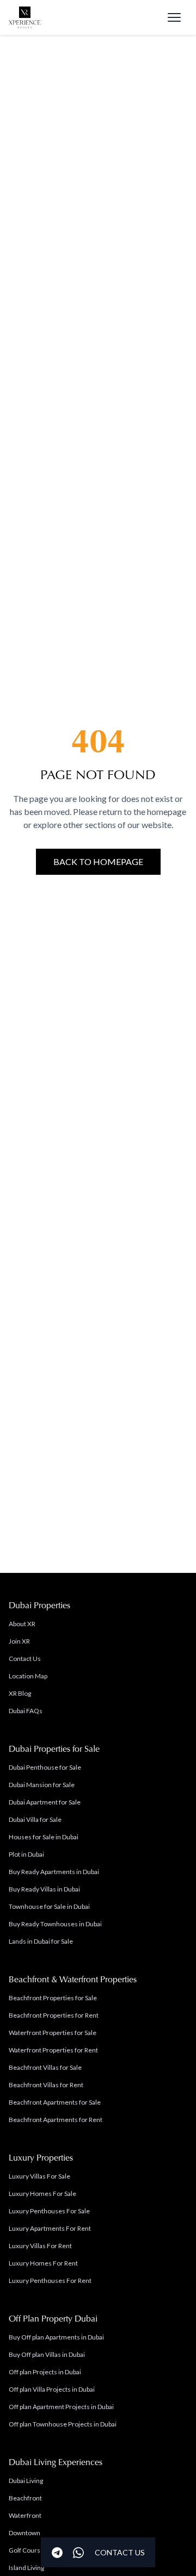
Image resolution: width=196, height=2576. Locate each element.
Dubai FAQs (26, 1711)
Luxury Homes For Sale (42, 2194)
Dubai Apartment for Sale (45, 1802)
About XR (22, 1624)
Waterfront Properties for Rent (53, 2050)
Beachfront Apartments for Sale (55, 2102)
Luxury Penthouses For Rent (50, 2281)
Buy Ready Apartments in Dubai (54, 1872)
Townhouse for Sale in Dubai (49, 1906)
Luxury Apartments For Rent (50, 2228)
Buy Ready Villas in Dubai (44, 1889)
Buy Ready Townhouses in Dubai (55, 1924)
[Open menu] (174, 17)
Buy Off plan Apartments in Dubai (56, 2337)
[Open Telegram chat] (57, 2553)
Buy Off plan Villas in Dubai (47, 2354)
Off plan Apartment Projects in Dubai (61, 2407)
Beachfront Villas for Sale (45, 2067)
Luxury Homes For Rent (43, 2263)
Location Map (28, 1676)
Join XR (19, 1641)
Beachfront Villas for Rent (46, 2085)
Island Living (26, 2568)
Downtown (24, 2533)
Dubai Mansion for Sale (42, 1785)
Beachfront (25, 2498)
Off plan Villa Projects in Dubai (52, 2389)
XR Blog (20, 1693)
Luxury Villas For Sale (39, 2176)
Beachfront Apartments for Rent (56, 2120)
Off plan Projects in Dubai (45, 2372)
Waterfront (25, 2515)
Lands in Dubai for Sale (41, 1941)
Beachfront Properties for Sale (53, 1998)
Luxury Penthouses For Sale (49, 2211)
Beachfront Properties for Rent (54, 2015)
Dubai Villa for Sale (35, 1819)
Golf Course (26, 2550)
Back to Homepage (98, 861)
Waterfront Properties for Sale (53, 2033)
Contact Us (25, 1659)
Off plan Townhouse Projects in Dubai (63, 2424)
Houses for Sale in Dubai (44, 1837)
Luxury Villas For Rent (40, 2246)
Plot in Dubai (26, 1854)
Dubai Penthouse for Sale (45, 1767)
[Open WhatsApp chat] (78, 2553)
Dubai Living (26, 2481)
